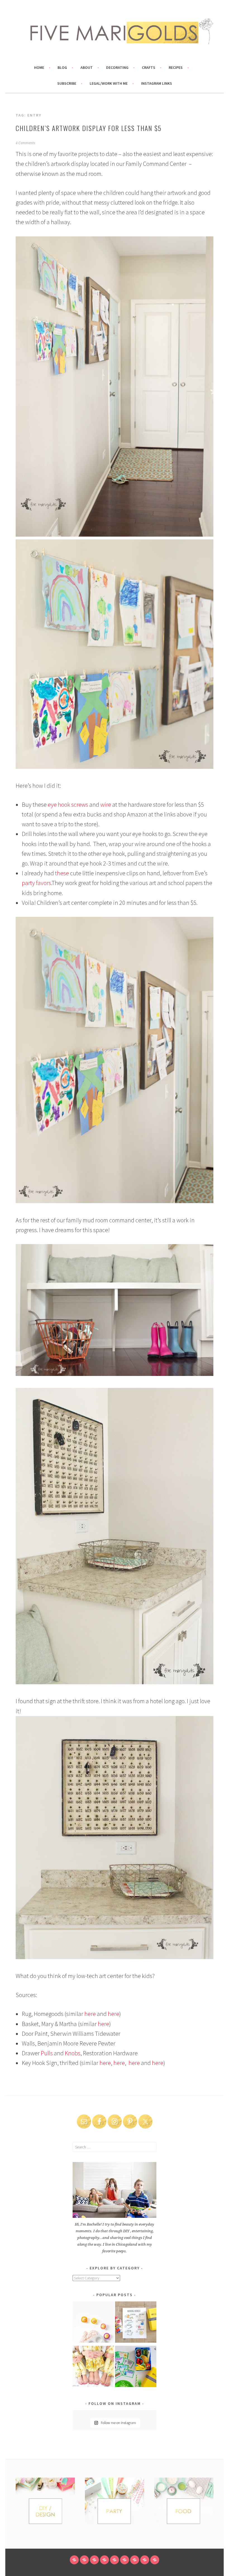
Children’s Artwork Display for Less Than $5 (89, 128)
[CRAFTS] (115, 2560)
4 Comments (25, 143)
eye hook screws (68, 804)
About (87, 67)
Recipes (176, 67)
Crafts (149, 67)
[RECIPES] (125, 2560)
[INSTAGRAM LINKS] (155, 2560)
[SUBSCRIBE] (135, 2560)
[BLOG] (84, 2560)
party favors (36, 883)
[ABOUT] (94, 2560)
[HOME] (74, 2560)
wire (106, 804)
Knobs (73, 2053)
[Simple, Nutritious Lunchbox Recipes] (93, 2323)
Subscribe (67, 83)
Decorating (117, 67)
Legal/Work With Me (109, 83)
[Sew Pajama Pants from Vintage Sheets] (93, 2367)
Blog (62, 67)
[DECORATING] (104, 2560)
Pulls (47, 2053)
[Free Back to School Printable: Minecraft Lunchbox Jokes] (136, 2367)
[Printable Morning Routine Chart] (136, 2323)
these (62, 873)
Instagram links (157, 83)
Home (39, 67)
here (90, 2014)
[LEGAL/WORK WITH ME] (145, 2560)
